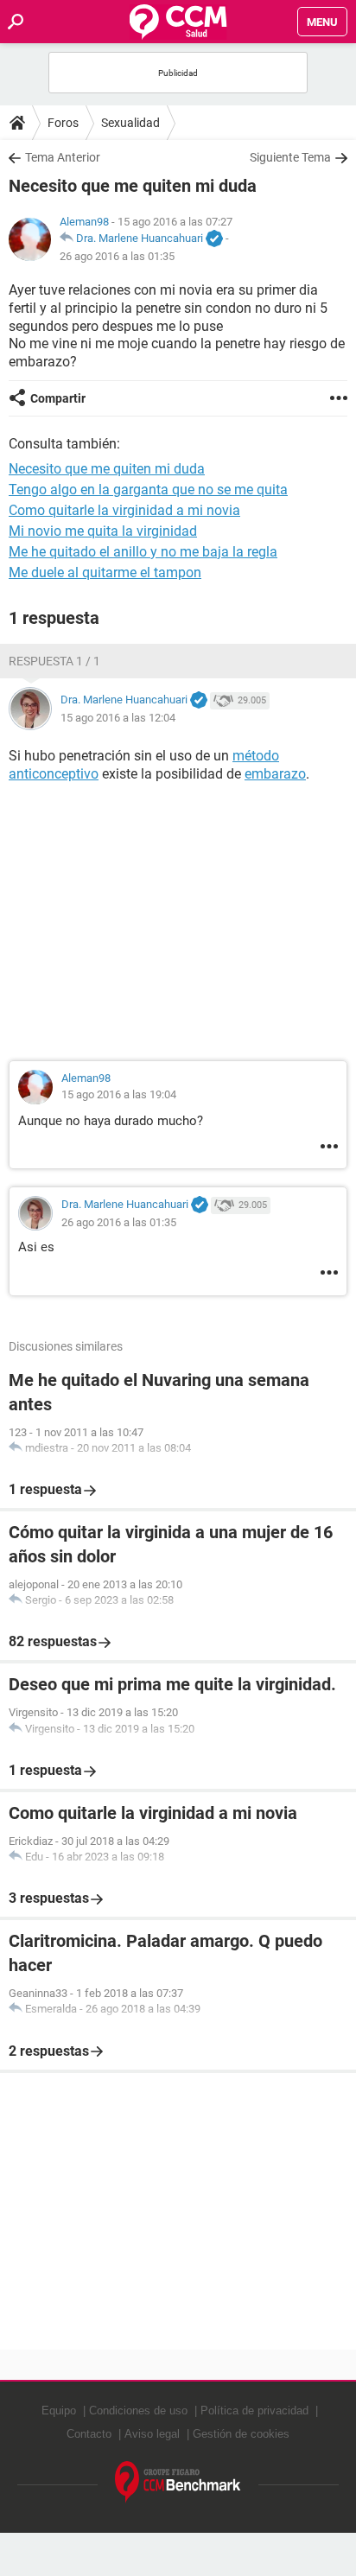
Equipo (59, 2411)
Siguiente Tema (290, 157)
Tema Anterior (63, 157)
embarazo (275, 774)
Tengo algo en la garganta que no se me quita (148, 490)
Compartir (58, 398)
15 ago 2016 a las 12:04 (118, 718)
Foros (63, 123)
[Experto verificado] (214, 239)
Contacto (89, 2434)
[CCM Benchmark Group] (178, 2482)
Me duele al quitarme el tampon (105, 572)
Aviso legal (152, 2434)
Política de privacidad (254, 2411)
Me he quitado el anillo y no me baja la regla (143, 552)
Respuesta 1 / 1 (54, 661)
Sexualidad (130, 123)
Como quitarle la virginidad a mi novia (124, 510)
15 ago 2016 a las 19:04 (119, 1094)
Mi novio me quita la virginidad (103, 531)
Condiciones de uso (138, 2411)
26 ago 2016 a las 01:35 (117, 256)
